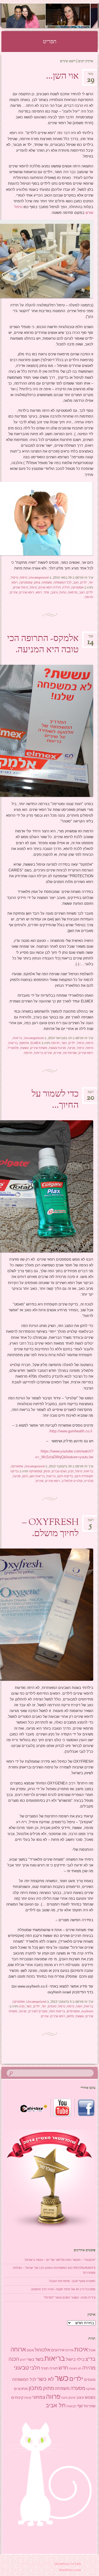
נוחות (63, 592)
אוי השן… (62, 77)
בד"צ (90, 2359)
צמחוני (39, 2397)
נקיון (71, 1471)
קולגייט (89, 1481)
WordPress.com (70, 2570)
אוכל (92, 2350)
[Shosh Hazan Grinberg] (58, 16)
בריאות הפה (57, 2011)
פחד (46, 592)
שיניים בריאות (43, 1053)
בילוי (80, 2359)
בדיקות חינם (65, 1476)
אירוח (69, 2350)
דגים (23, 2360)
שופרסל (90, 2406)
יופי (91, 582)
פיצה (64, 2398)
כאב (76, 582)
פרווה (53, 2397)
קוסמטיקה (26, 582)
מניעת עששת (57, 1048)
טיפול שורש (21, 587)
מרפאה (73, 592)
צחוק (37, 582)
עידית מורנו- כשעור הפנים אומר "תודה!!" (70, 2297)
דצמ (90, 1094)
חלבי (35, 2368)
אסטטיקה (77, 587)
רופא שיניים (27, 592)
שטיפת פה (70, 1053)
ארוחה (18, 2349)
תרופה (89, 597)
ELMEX (35, 1043)
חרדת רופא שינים (50, 587)
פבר (91, 638)
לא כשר (46, 2379)
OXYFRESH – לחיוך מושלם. (50, 1528)
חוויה (54, 2368)
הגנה (79, 2006)
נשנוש (90, 2397)
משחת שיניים (39, 1048)
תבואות (71, 2406)
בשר (39, 2359)
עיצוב (54, 592)
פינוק (47, 1471)
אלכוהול (42, 2350)
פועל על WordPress (68, 2564)
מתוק (48, 2388)
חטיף (45, 2368)
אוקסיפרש (73, 2011)
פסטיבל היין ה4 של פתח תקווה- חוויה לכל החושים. (63, 2289)
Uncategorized (39, 577)
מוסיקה (91, 2389)
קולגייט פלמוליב (72, 1481)
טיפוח (24, 577)
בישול (71, 2359)
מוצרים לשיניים (38, 2011)
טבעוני (21, 2368)
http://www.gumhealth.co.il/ (71, 1431)
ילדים (84, 582)
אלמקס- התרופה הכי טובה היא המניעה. (43, 644)
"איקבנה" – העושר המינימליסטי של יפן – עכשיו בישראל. (60, 2260)
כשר (64, 1043)
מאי (91, 76)
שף (80, 2406)
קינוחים (17, 2397)
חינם (25, 1476)
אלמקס (24, 1043)
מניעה (71, 1048)
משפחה (47, 582)
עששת (24, 1048)
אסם (30, 2350)
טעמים (52, 2006)
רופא (15, 582)
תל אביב (56, 2405)
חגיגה (73, 2368)
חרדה (66, 587)
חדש (63, 2368)
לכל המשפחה (63, 582)
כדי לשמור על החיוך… (55, 1100)
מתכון (35, 2388)
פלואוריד (13, 1048)
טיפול (15, 577)
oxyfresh (87, 2011)
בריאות (18, 1038)
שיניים (14, 592)
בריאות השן (37, 1476)
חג (80, 2368)
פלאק (70, 2016)
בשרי (30, 2359)
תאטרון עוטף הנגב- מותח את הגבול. (72, 2281)
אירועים (58, 2350)
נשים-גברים (59, 1471)
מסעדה (78, 2388)
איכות (81, 2349)
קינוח (28, 2398)
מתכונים (21, 2389)
